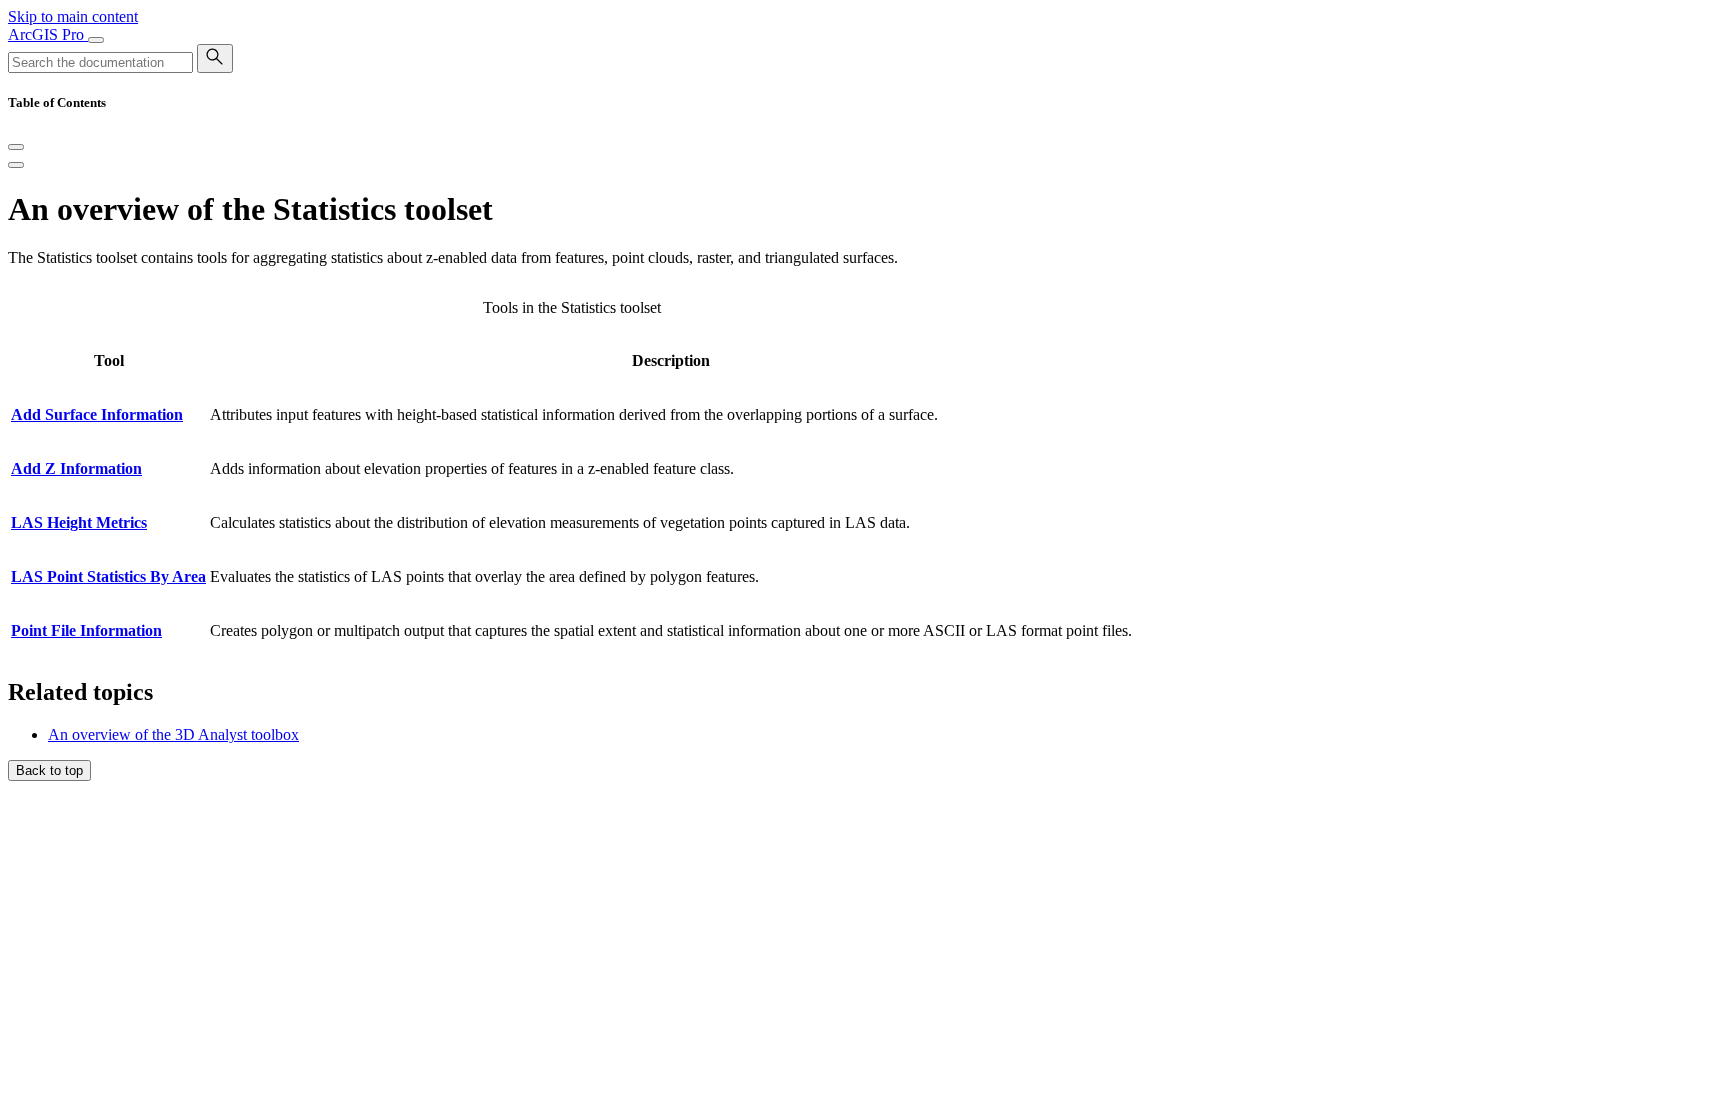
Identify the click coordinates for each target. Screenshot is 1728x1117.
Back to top (49, 770)
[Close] (16, 147)
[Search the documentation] (215, 58)
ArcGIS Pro (48, 34)
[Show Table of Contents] (16, 165)
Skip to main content (73, 16)
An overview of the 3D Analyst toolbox (173, 734)
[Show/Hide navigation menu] (96, 40)
